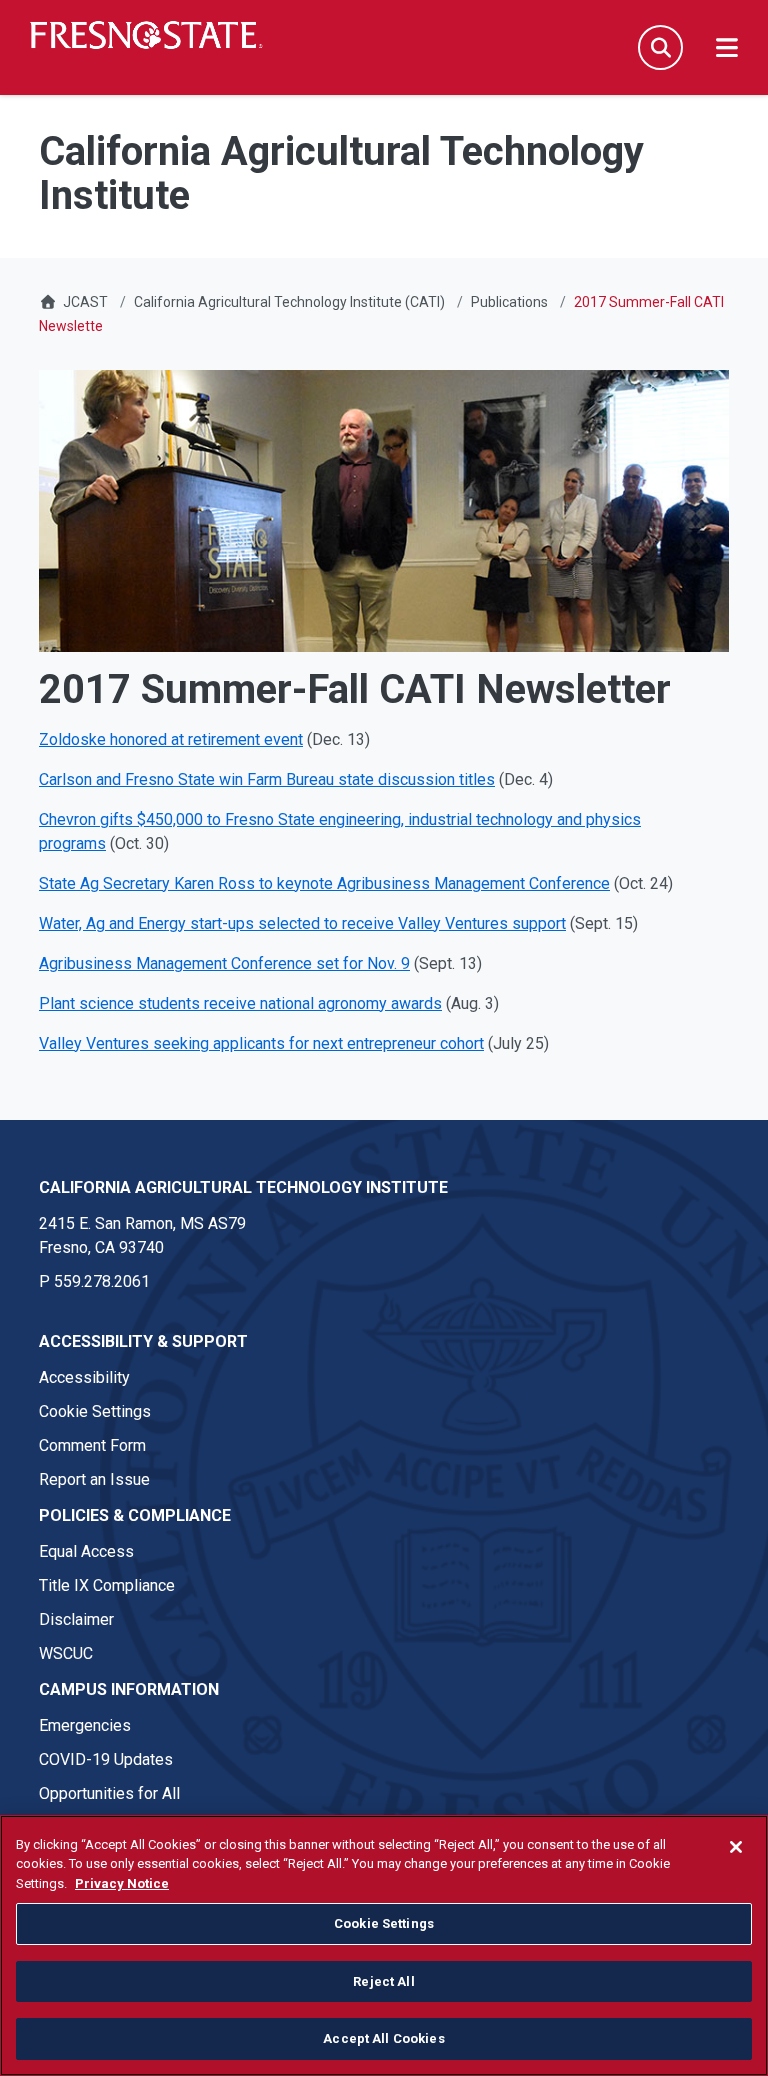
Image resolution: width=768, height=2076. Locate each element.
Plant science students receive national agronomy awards (240, 1003)
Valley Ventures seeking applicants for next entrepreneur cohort (261, 1043)
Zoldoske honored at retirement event (171, 739)
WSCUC (66, 1653)
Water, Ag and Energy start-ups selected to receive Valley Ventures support (302, 923)
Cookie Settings (95, 1411)
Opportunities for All (109, 1793)
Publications (509, 302)
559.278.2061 (102, 1281)
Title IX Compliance (107, 1585)
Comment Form (92, 1445)
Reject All (383, 1981)
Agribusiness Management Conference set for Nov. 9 (224, 963)
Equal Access (86, 1551)
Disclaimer (76, 1619)
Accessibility (84, 1377)
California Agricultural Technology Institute (243, 1187)
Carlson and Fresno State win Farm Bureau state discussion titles (267, 779)
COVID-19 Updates (106, 1759)
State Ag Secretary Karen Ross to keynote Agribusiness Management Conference (324, 883)
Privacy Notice (122, 1883)
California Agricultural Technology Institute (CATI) (289, 302)
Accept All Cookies (383, 2038)
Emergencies (85, 1725)
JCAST (85, 302)
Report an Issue (94, 1479)
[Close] (736, 1847)
